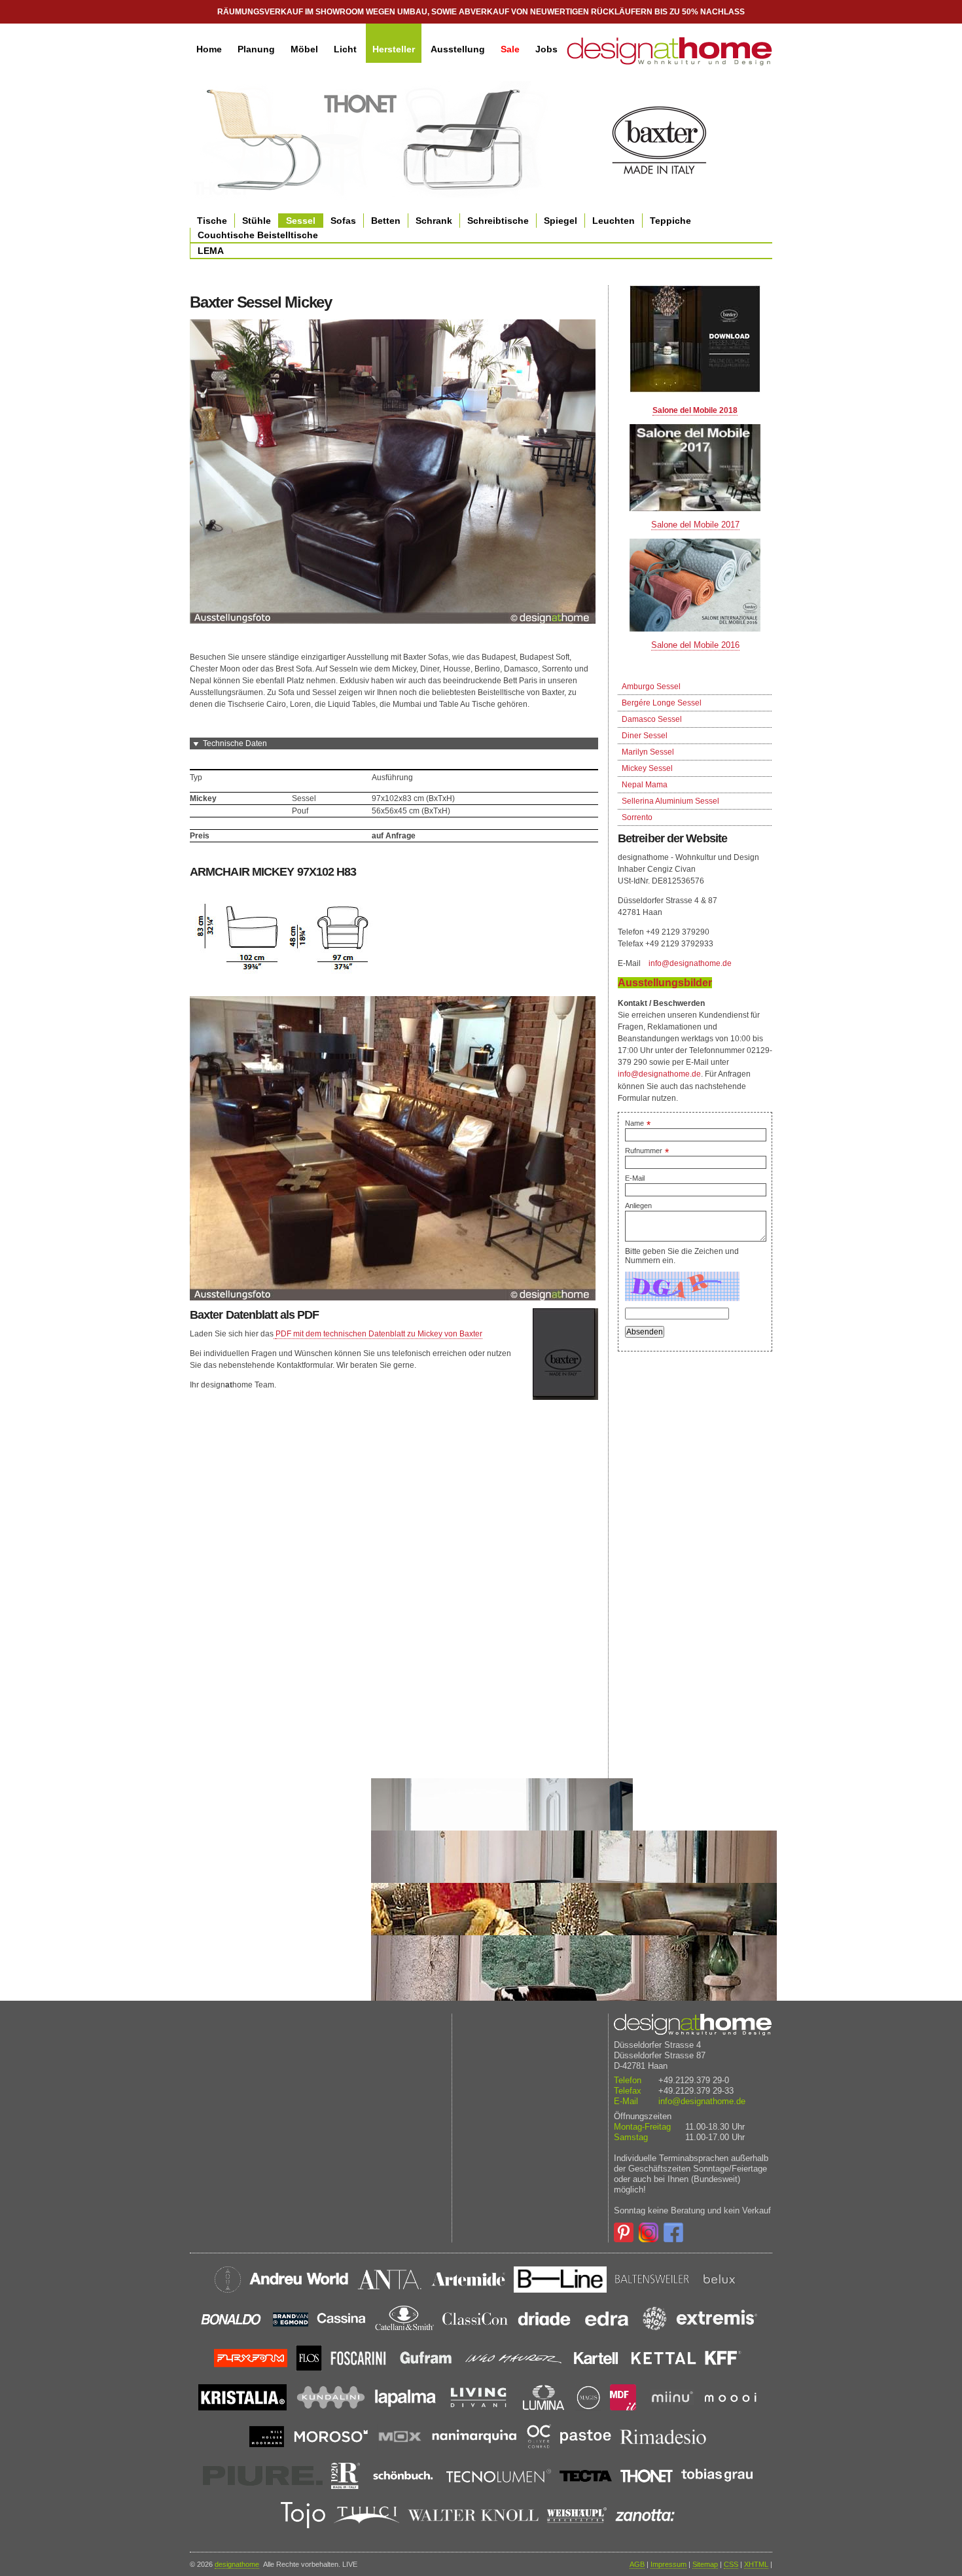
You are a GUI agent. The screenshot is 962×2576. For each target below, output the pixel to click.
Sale (510, 49)
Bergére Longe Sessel (662, 703)
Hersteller (394, 49)
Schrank (434, 221)
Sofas (343, 221)
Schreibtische (498, 221)
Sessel (301, 221)
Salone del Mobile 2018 (695, 410)
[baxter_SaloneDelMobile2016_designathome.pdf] (695, 585)
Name (638, 1123)
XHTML (756, 2564)
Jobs (546, 49)
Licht (345, 49)
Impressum (668, 2564)
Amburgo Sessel (651, 687)
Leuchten (614, 221)
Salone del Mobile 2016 (695, 645)
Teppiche (670, 221)
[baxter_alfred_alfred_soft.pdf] (275, 1334)
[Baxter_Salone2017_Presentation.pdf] (695, 468)
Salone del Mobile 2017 (695, 525)
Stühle (257, 221)
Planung (256, 49)
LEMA (211, 251)
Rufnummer (647, 1151)
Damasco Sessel (652, 719)
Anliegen (638, 1206)
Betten (386, 221)
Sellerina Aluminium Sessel (670, 801)
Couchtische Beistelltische (258, 235)
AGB (637, 2564)
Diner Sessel (645, 736)
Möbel (304, 49)
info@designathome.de (690, 963)
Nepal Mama (645, 785)
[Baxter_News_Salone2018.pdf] (695, 339)
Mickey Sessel (647, 768)
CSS (731, 2564)
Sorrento (637, 817)
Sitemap (705, 2564)
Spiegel (561, 221)
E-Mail (635, 1178)
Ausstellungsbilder (665, 983)
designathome (237, 2564)
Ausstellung (458, 49)
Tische (212, 221)
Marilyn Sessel (648, 752)
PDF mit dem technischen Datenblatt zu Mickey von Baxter (379, 1334)
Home (209, 49)
